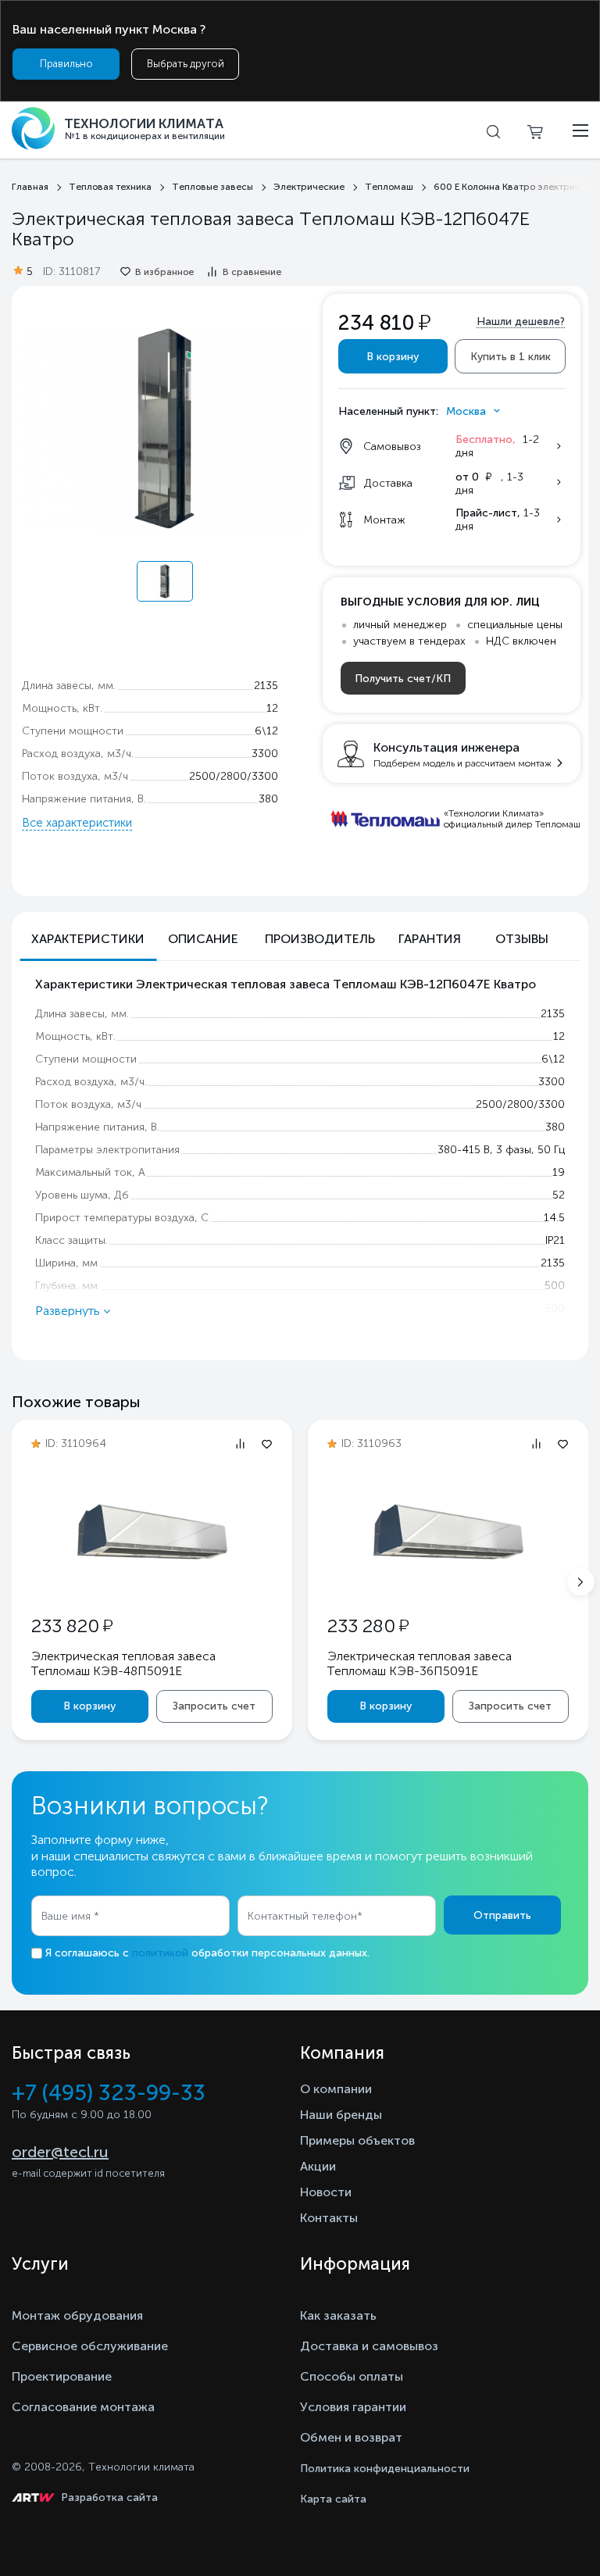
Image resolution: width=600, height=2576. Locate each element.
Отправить (502, 1915)
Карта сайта (333, 2499)
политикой (160, 1953)
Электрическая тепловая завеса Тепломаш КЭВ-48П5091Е (123, 1663)
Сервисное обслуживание (90, 2346)
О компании (336, 2089)
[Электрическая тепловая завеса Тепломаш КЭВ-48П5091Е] (152, 1584)
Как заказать (338, 2315)
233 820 (72, 1626)
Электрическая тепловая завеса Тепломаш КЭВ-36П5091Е (420, 1663)
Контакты (329, 2218)
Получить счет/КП (403, 679)
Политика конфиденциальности (385, 2469)
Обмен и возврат (351, 2437)
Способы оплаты (352, 2376)
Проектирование (62, 2376)
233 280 (368, 1626)
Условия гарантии (353, 2407)
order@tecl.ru (60, 2152)
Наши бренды (341, 2115)
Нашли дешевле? (521, 322)
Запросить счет (214, 1706)
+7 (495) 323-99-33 (109, 2093)
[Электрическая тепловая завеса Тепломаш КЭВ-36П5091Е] (448, 1584)
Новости (326, 2192)
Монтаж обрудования (77, 2315)
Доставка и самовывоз (369, 2346)
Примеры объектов (357, 2140)
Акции (318, 2166)
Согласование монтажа (83, 2407)
